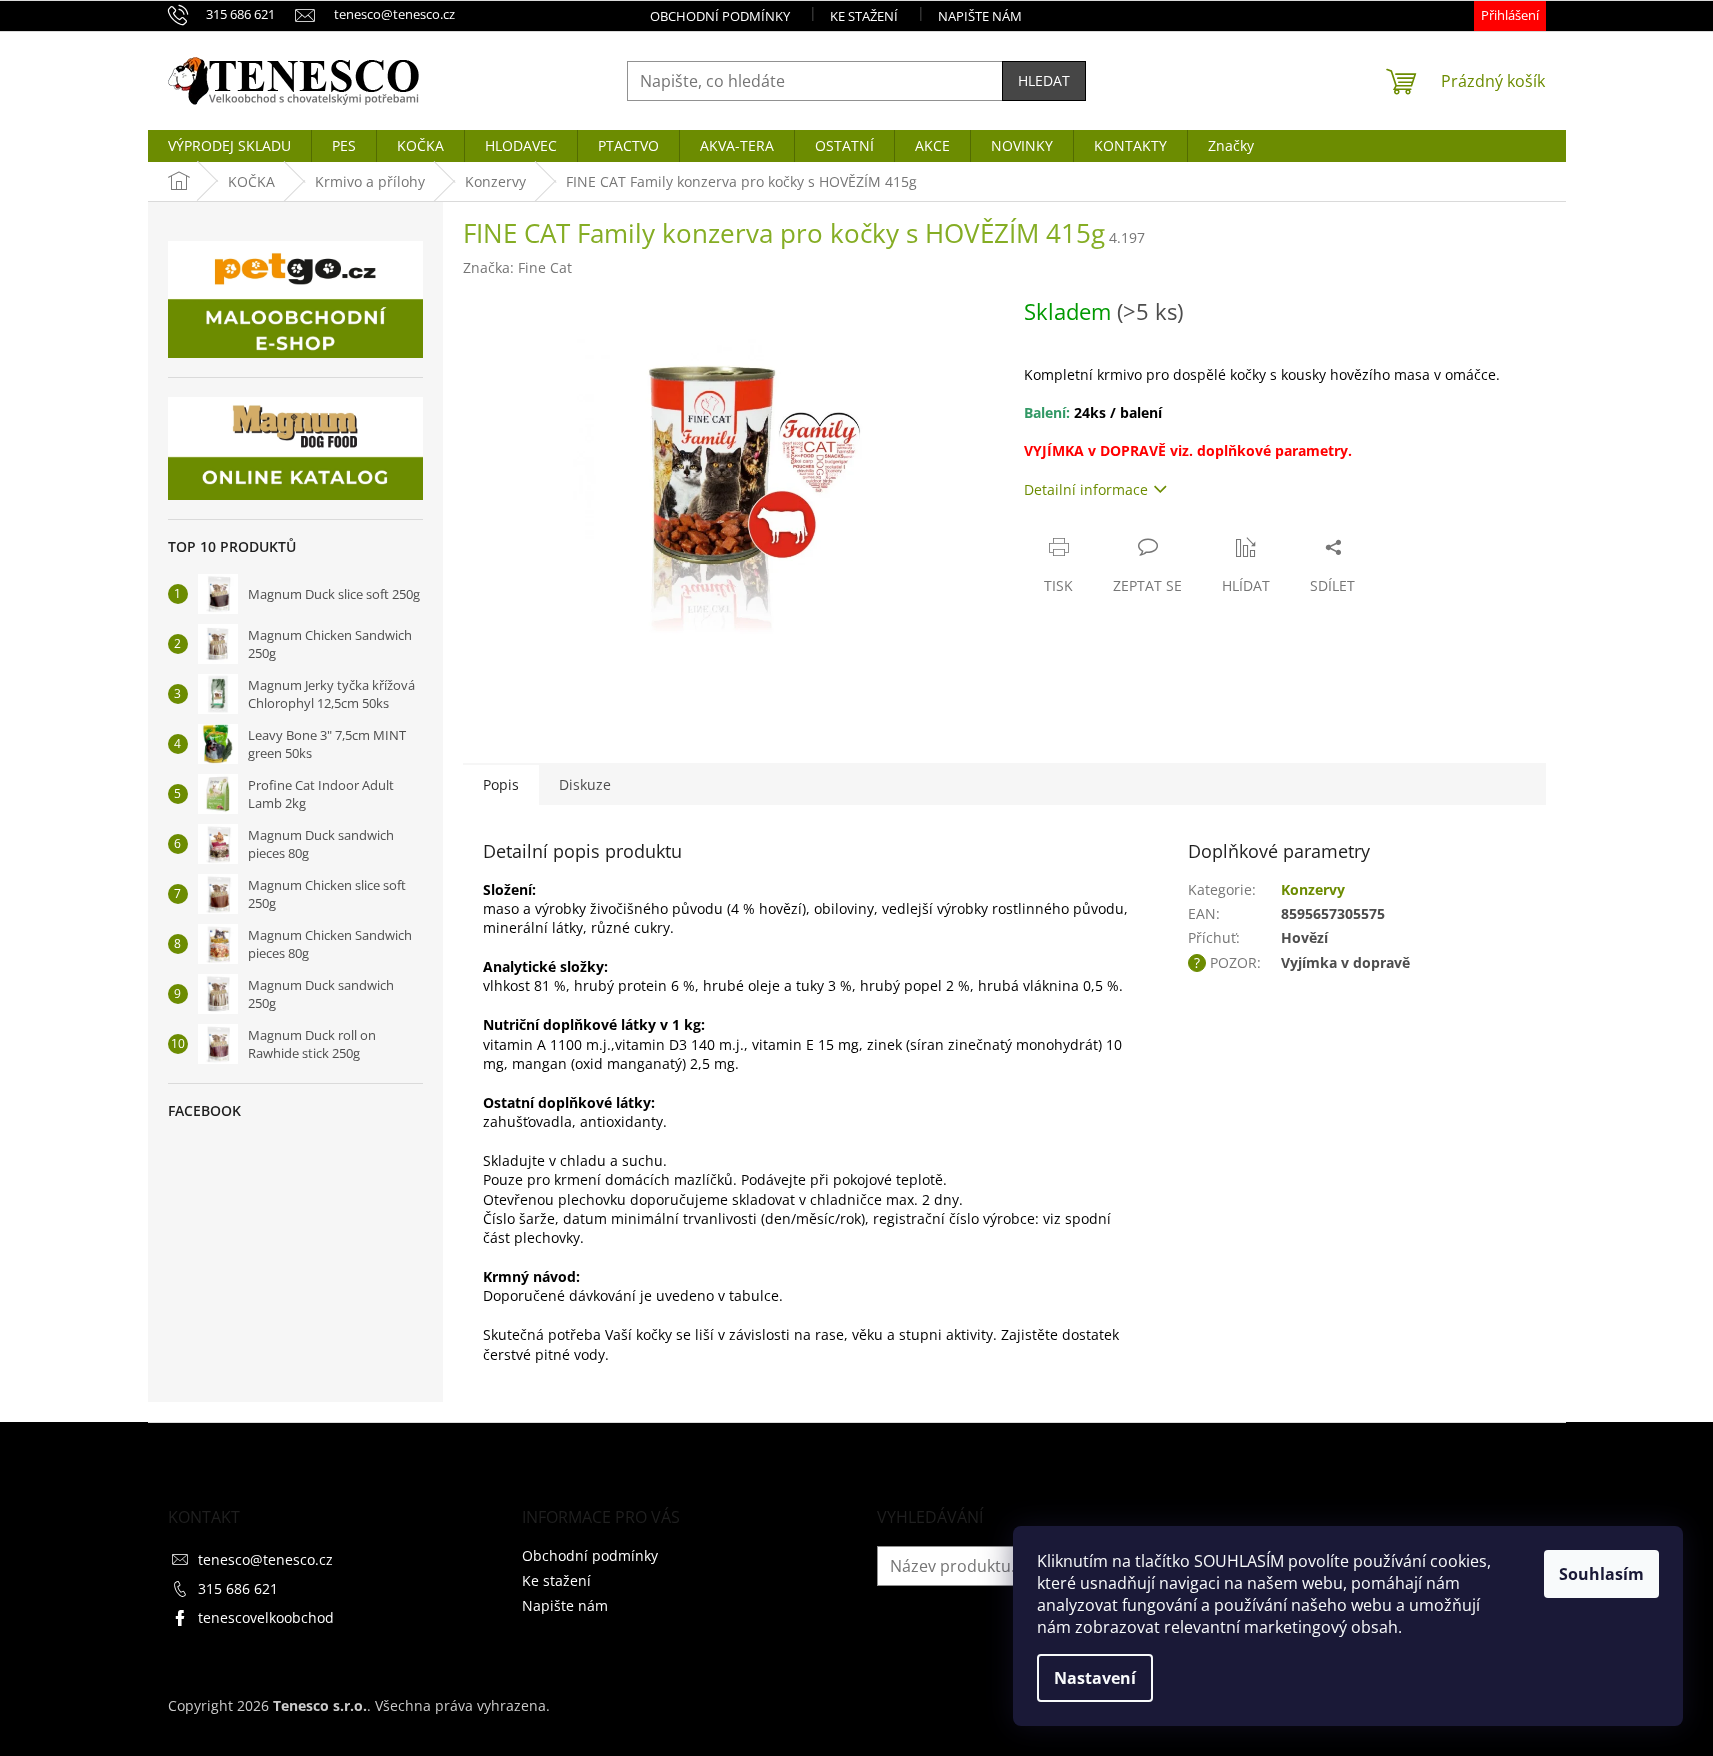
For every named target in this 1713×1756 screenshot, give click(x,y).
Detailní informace (1086, 489)
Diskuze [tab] (585, 784)
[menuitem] (229, 146)
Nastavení (1095, 1678)
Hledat (1044, 80)
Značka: (517, 267)
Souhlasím (1601, 1574)
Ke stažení (864, 16)
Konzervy (1313, 889)
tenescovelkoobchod (266, 1617)
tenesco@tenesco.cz (265, 1559)
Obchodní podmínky (720, 16)
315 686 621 (238, 1588)
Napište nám (980, 16)
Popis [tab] (501, 784)
